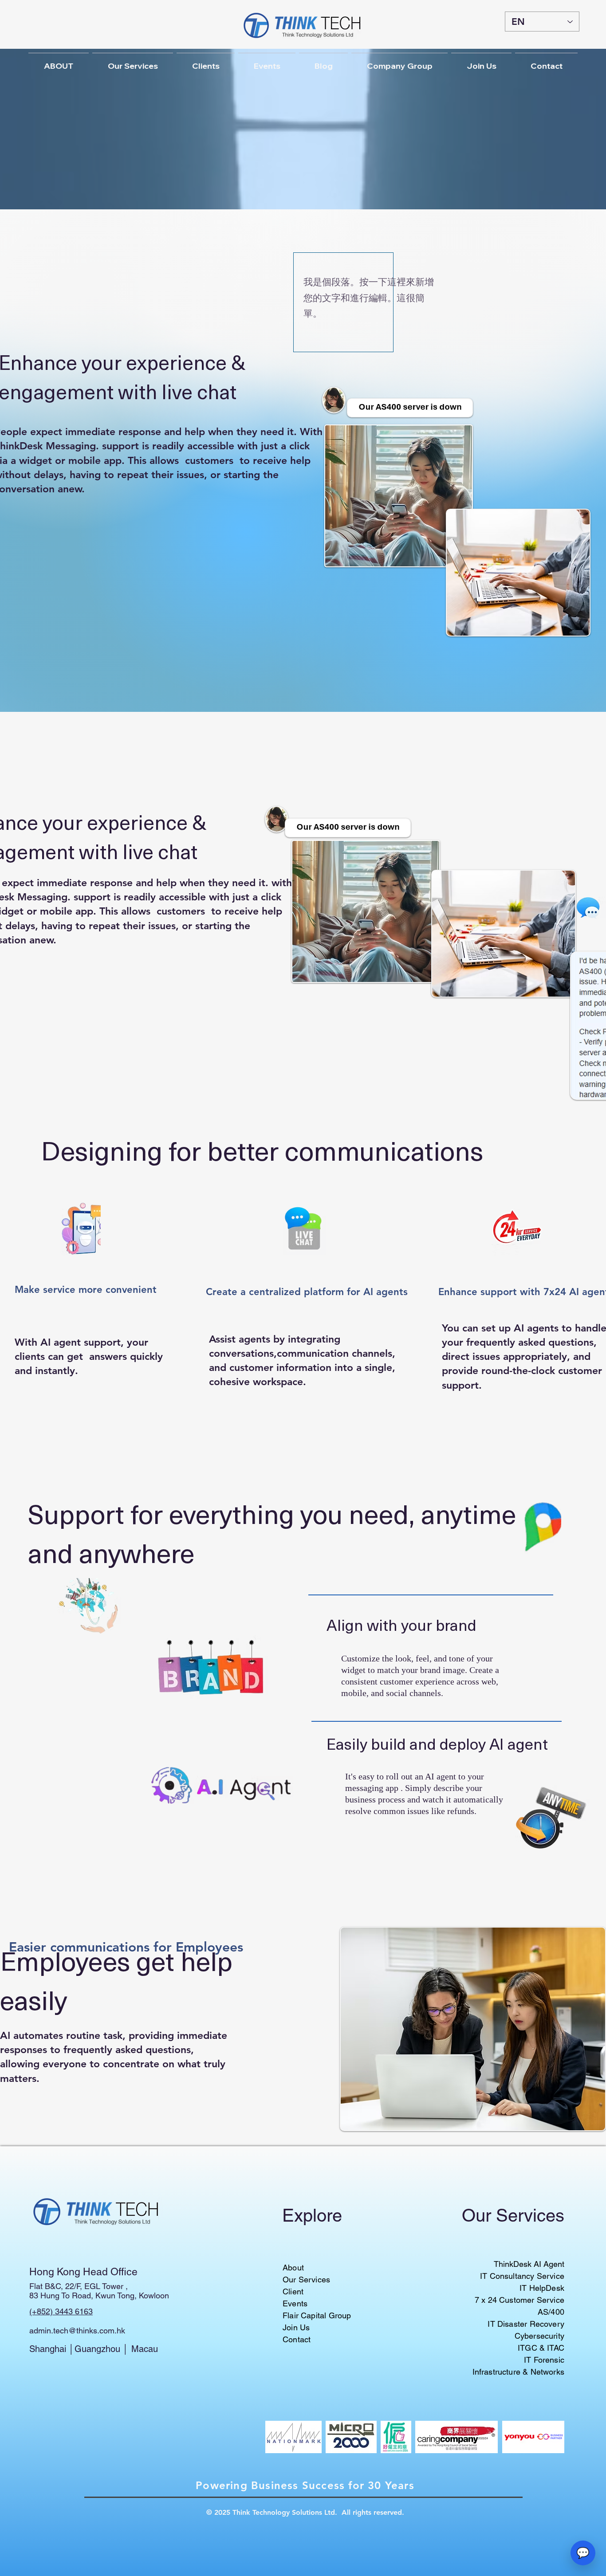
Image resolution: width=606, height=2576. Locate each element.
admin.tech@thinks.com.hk (77, 2331)
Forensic (549, 2360)
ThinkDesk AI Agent (529, 2264)
